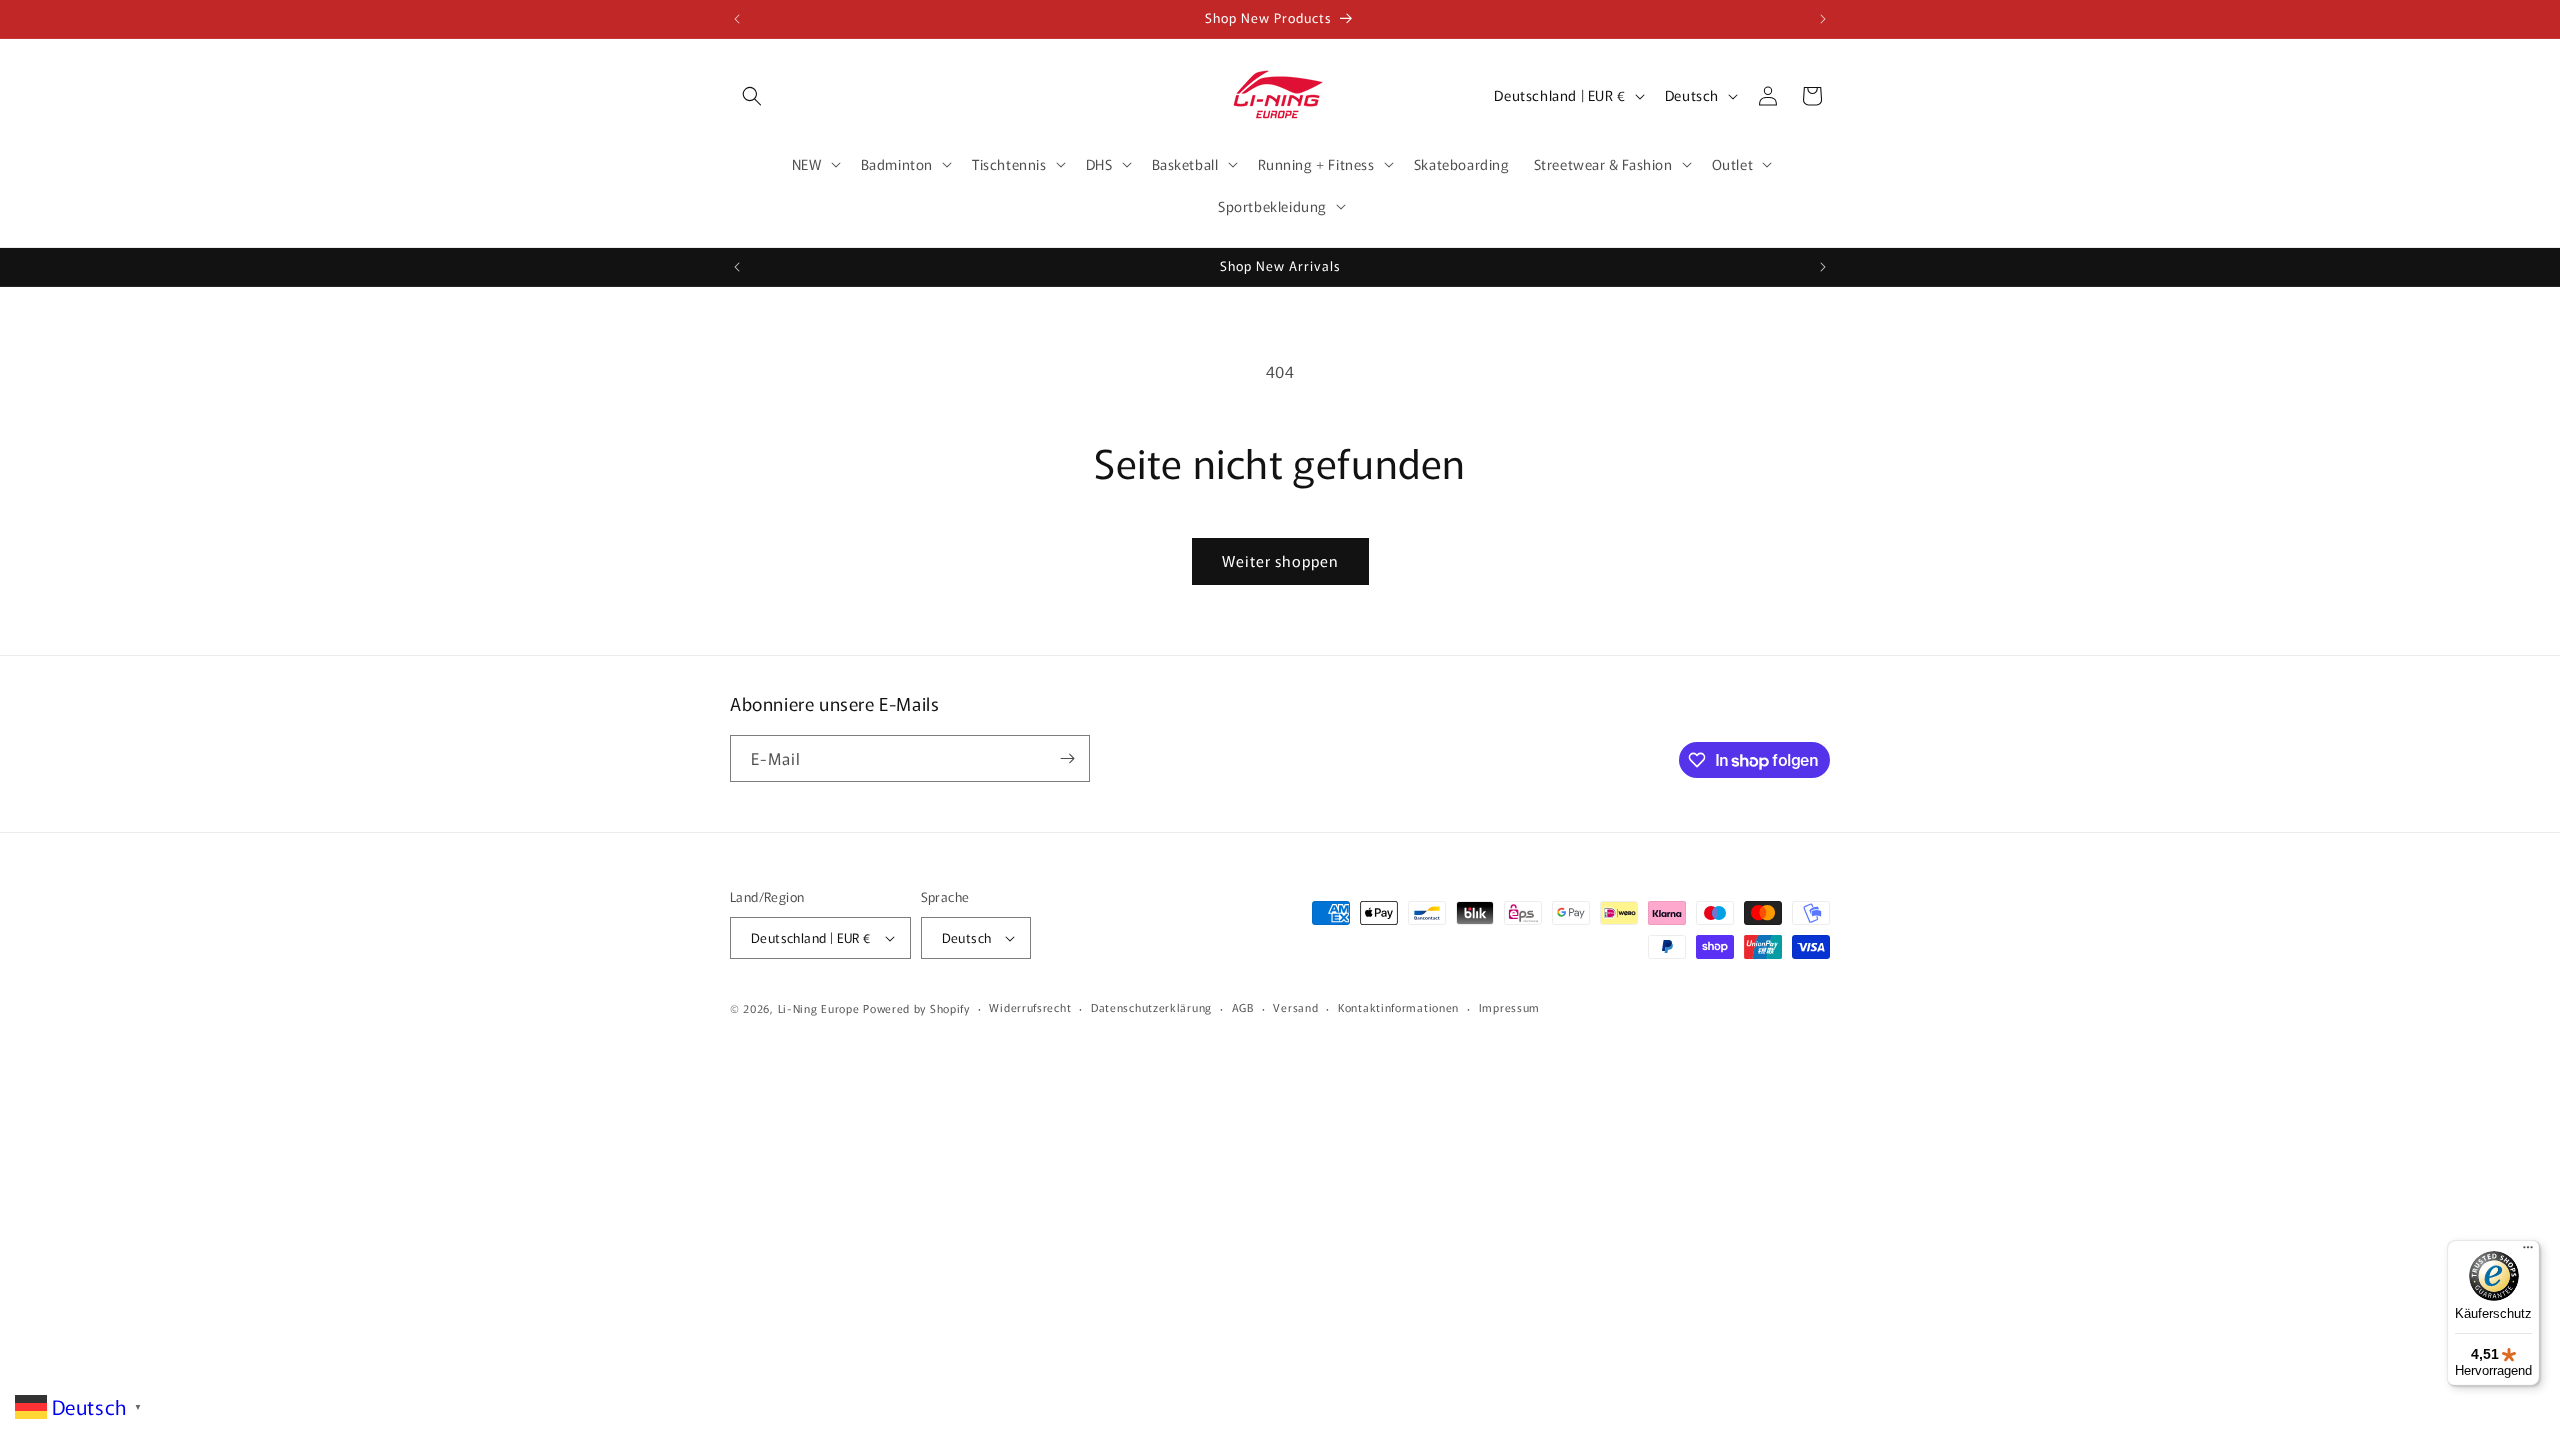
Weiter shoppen (1280, 560)
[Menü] (2528, 1252)
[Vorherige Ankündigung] (737, 19)
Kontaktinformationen (1398, 1007)
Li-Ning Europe (819, 1008)
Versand (1295, 1007)
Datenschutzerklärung (1151, 1007)
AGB (1243, 1007)
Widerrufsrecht (1030, 1007)
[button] (752, 96)
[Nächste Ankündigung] (1823, 19)
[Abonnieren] (1067, 758)
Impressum (1509, 1007)
